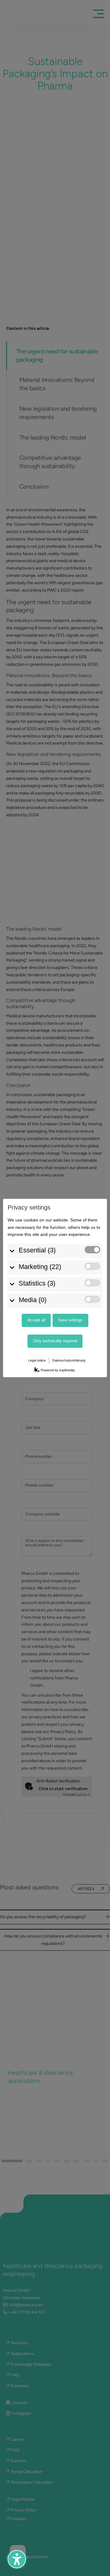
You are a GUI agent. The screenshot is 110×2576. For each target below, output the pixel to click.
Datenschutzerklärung (69, 1360)
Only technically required (55, 1341)
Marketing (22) (40, 1267)
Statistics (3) (37, 1283)
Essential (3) (37, 1250)
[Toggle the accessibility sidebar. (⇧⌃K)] (17, 2559)
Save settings (70, 1320)
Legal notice (37, 1360)
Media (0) (33, 1300)
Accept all (36, 1320)
